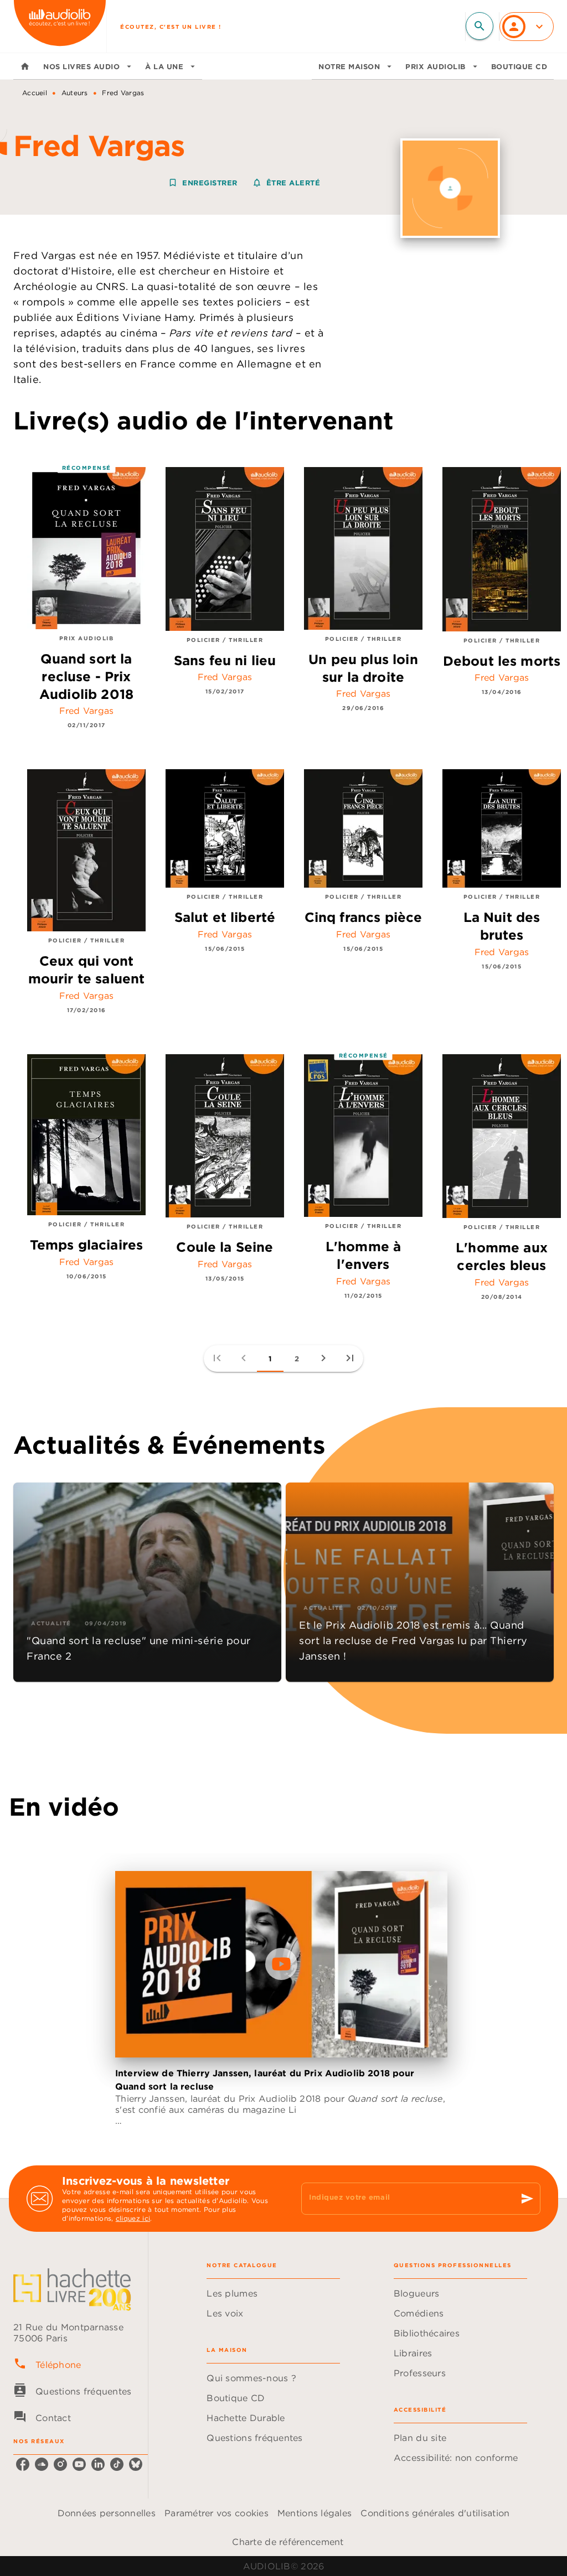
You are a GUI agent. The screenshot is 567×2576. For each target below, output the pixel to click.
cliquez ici (133, 2218)
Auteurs (75, 93)
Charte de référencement (288, 2542)
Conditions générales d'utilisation (435, 2513)
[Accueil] (60, 26)
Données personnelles (107, 2513)
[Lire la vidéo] (281, 1964)
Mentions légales (315, 2513)
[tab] (25, 66)
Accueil (35, 93)
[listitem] (23, 2464)
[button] (245, 183)
